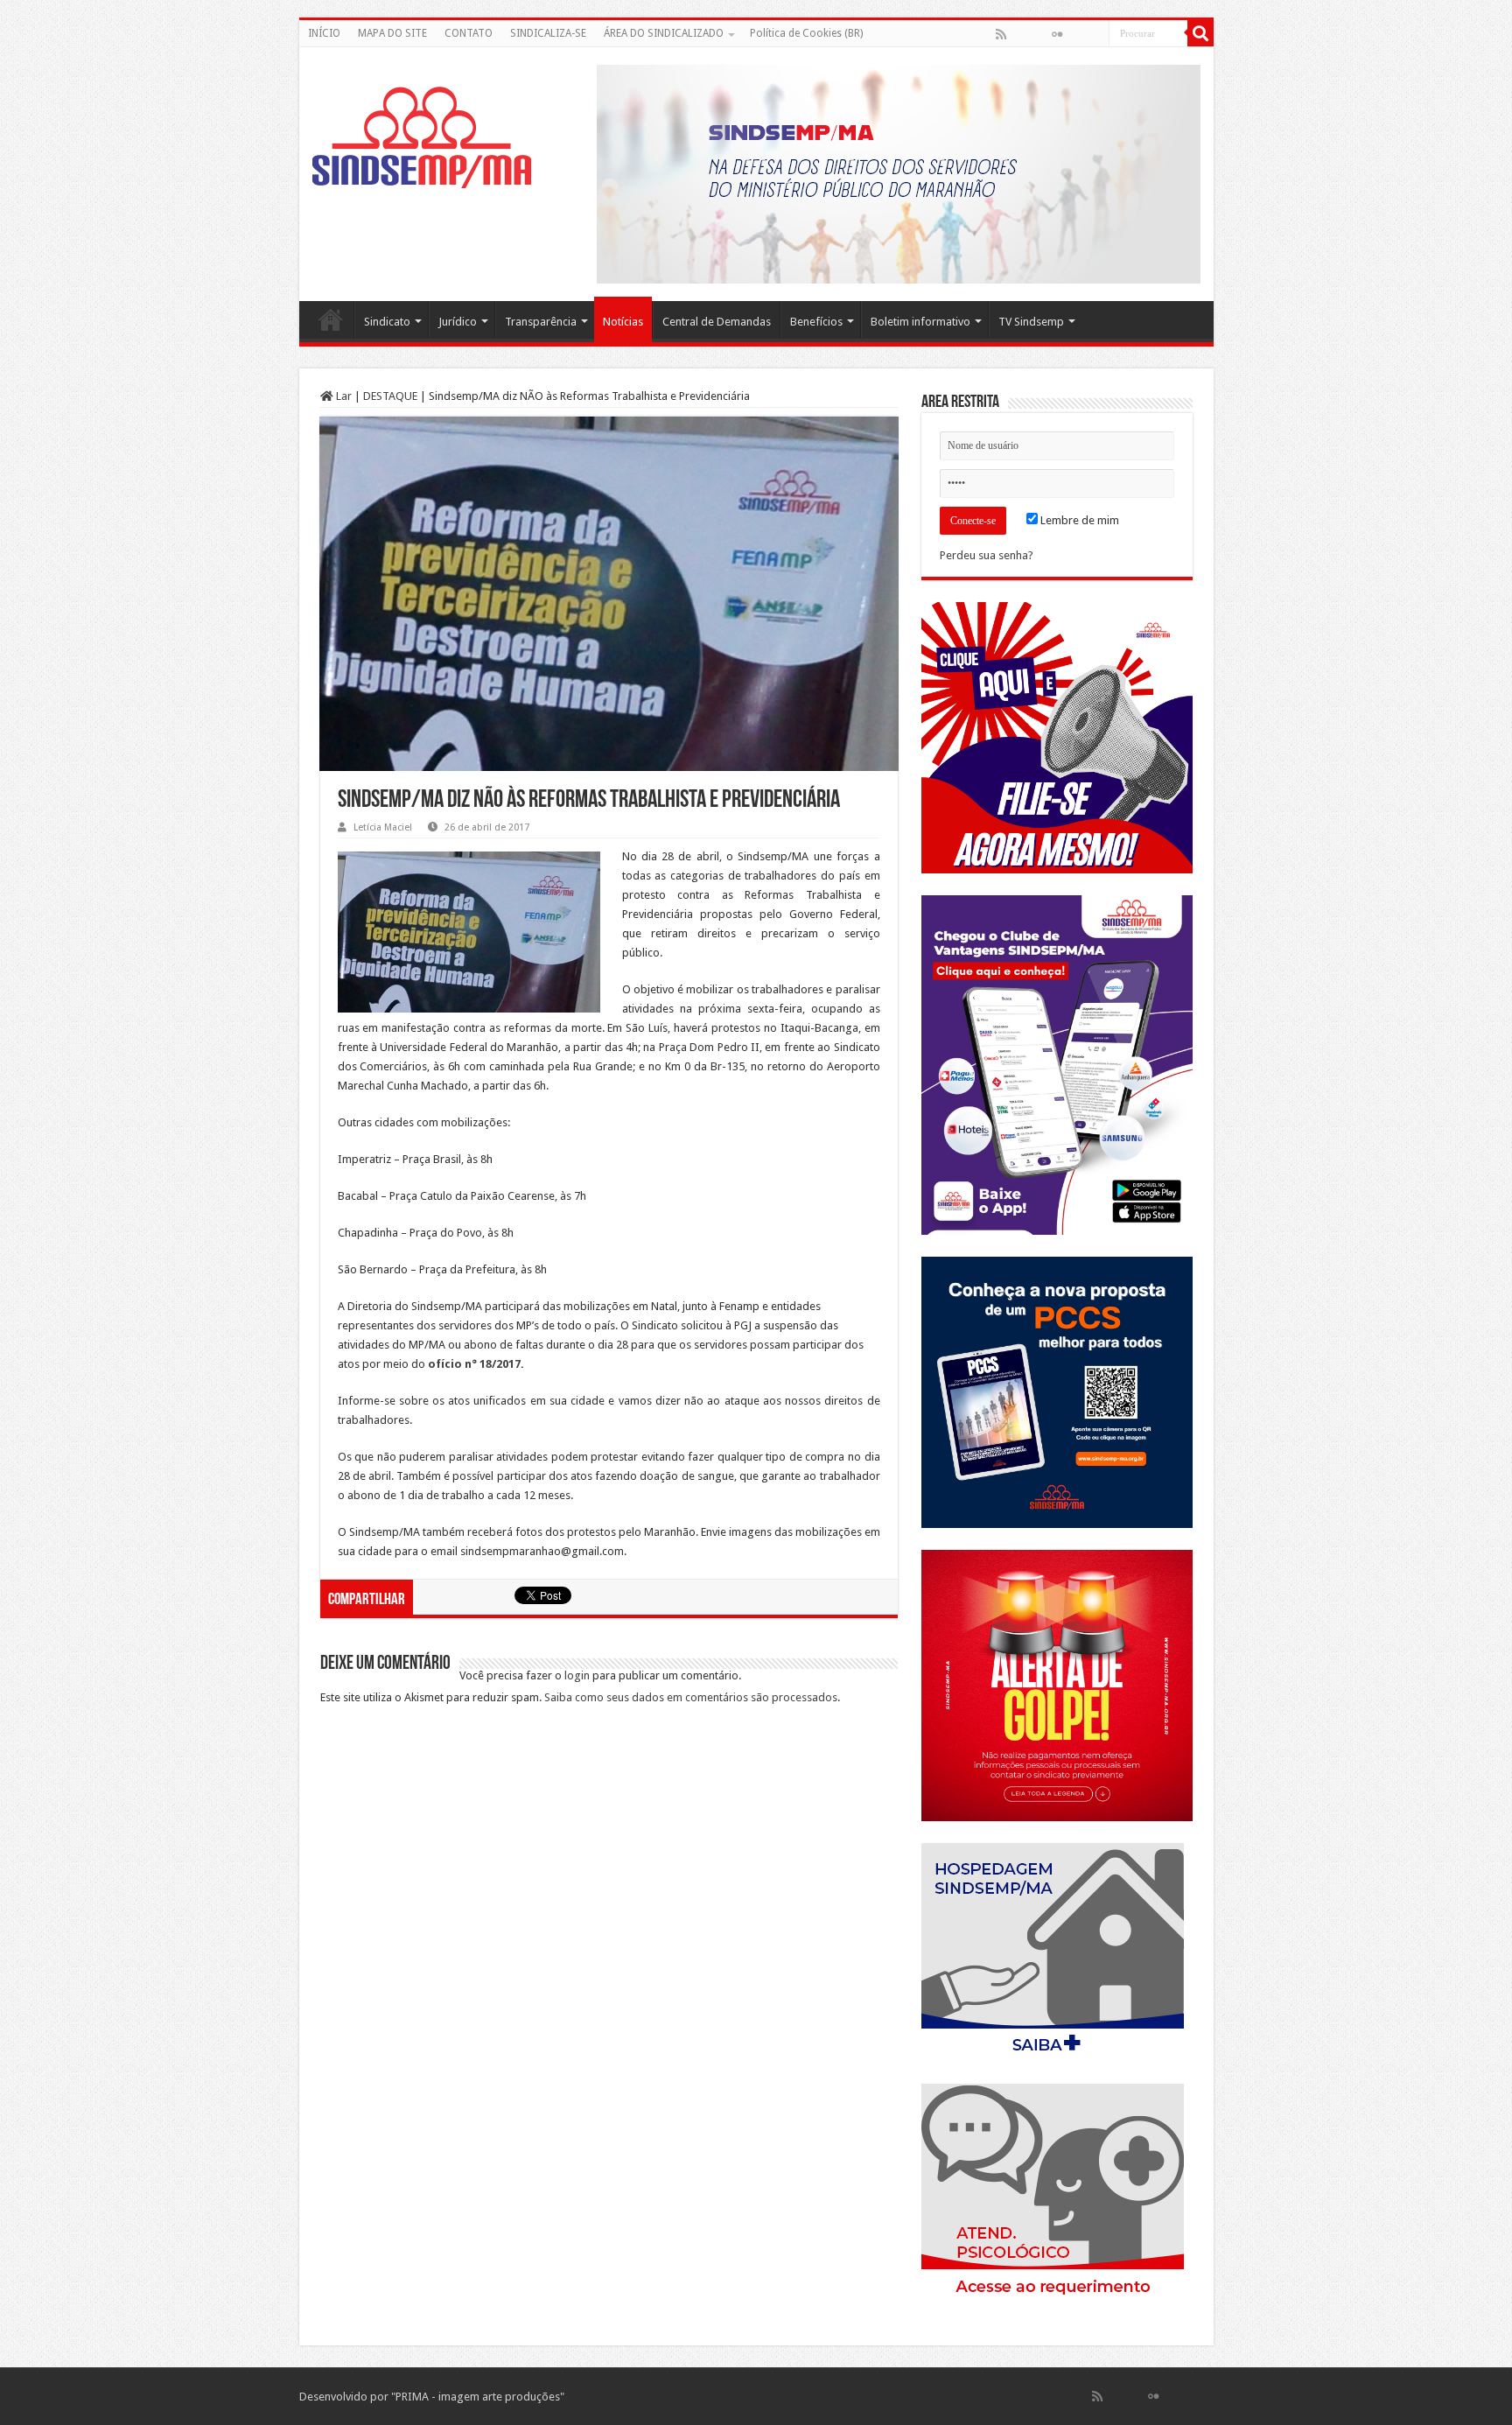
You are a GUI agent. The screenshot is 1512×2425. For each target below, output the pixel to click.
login (577, 1675)
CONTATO (469, 33)
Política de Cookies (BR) (806, 33)
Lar (343, 396)
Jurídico (458, 322)
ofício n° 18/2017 (474, 1364)
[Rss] (1001, 34)
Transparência (541, 322)
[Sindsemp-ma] (422, 137)
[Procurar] (1200, 33)
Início (331, 319)
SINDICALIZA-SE (548, 33)
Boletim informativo (920, 322)
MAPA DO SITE (392, 33)
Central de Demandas (717, 322)
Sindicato (387, 322)
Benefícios (816, 322)
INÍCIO (324, 33)
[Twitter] (1039, 34)
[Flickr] (1057, 34)
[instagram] (1095, 34)
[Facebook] (1019, 34)
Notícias (623, 322)
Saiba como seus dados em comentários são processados (691, 1697)
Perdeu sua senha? (987, 555)
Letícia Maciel (383, 827)
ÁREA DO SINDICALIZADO (664, 33)
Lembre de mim (1078, 520)
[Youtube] (1075, 34)
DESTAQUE (390, 396)
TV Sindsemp (1031, 322)
